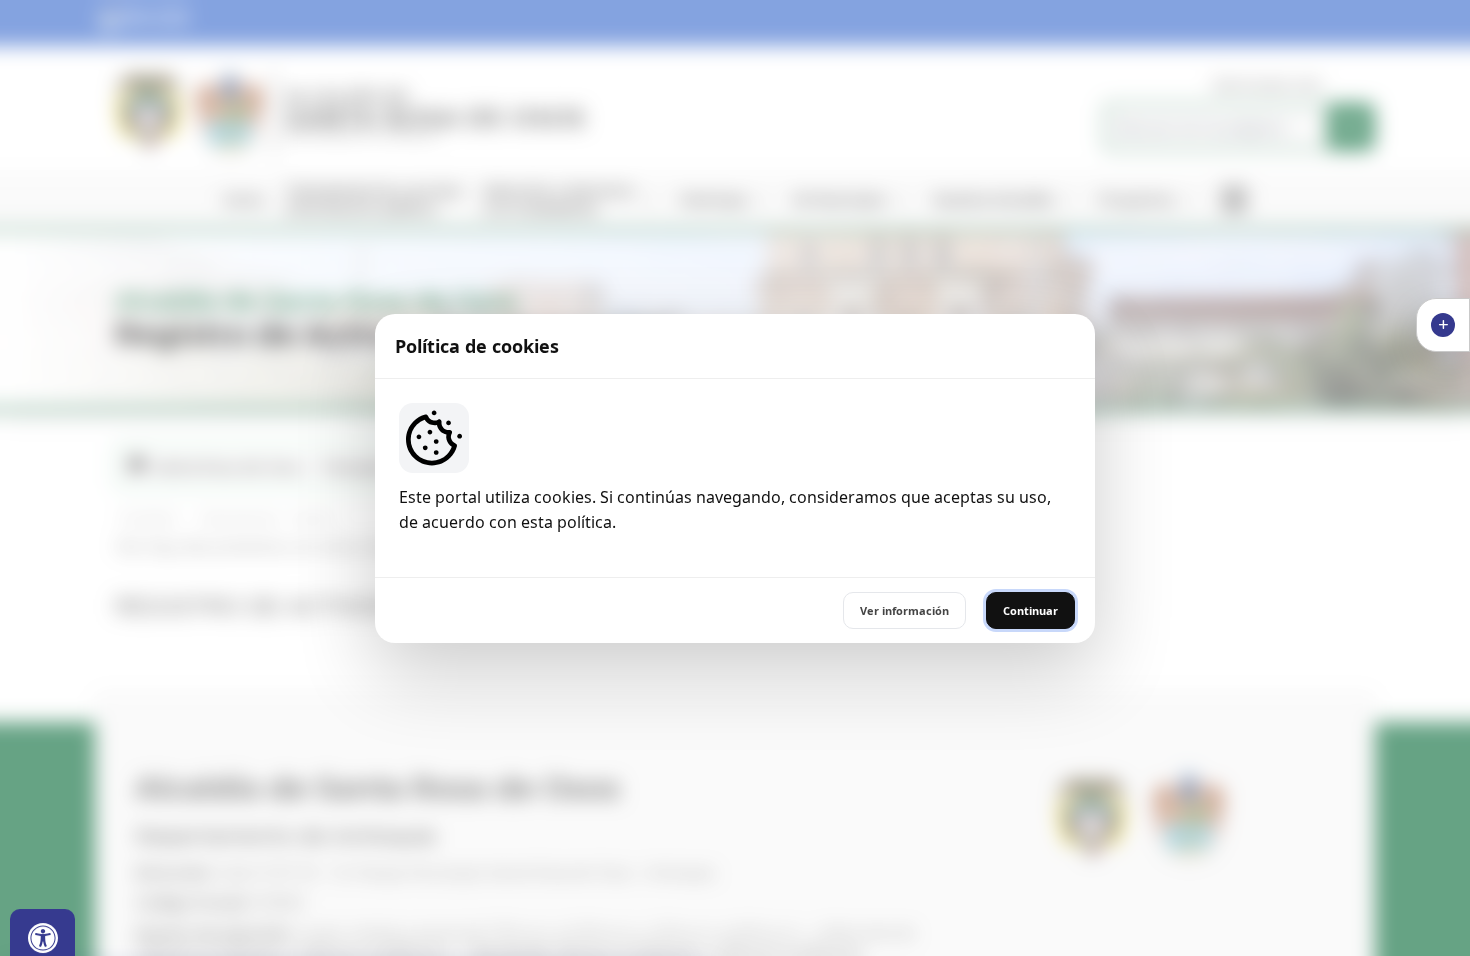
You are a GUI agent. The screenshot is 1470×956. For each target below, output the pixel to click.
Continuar (1030, 610)
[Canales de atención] (1443, 325)
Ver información (904, 610)
